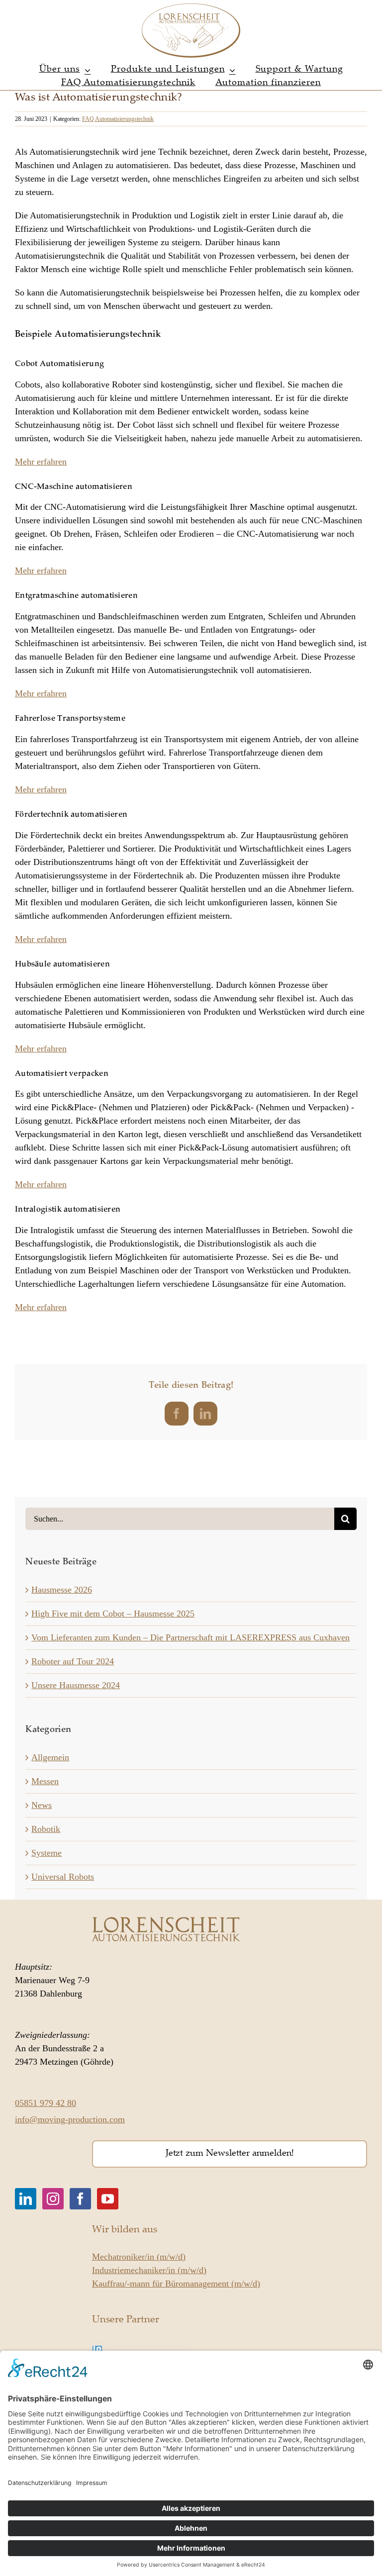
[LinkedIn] (26, 2199)
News (42, 1805)
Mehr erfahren (41, 462)
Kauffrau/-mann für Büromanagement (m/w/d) (176, 2284)
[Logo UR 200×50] (142, 2346)
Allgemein (50, 1757)
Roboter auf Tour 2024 (73, 1661)
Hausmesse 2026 (62, 1590)
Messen (45, 1781)
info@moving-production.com (70, 2119)
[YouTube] (108, 2199)
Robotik (46, 1829)
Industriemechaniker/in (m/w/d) (149, 2270)
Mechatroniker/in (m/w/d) (139, 2257)
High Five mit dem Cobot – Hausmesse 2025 (113, 1614)
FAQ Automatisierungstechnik (118, 119)
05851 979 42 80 (46, 2103)
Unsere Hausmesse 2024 (76, 1685)
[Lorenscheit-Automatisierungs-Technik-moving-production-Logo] (191, 7)
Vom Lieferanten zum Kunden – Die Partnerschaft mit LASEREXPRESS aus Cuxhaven (191, 1637)
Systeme (47, 1853)
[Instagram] (53, 2199)
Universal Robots (63, 1877)
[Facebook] (80, 2199)
